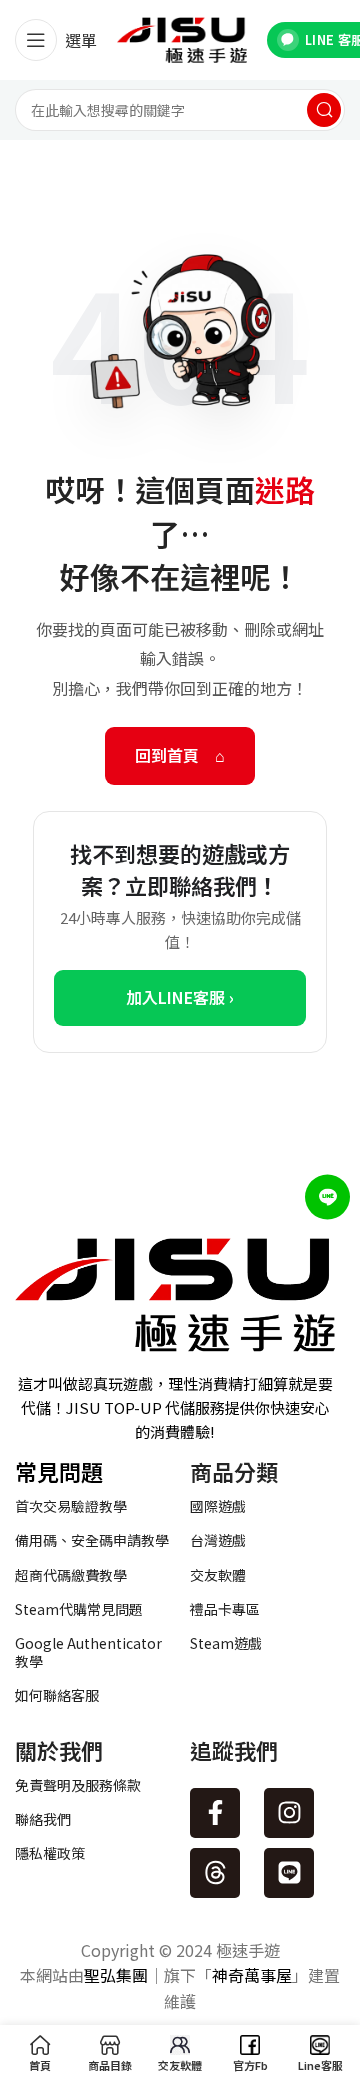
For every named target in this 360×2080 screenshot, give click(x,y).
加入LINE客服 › (180, 997)
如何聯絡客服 (57, 1695)
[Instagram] (289, 1813)
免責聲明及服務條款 (78, 1785)
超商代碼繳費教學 (71, 1575)
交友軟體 (218, 1575)
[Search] (324, 110)
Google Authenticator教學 (88, 1652)
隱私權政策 (50, 1853)
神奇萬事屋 (252, 1975)
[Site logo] (182, 37)
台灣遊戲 (218, 1540)
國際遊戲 (218, 1506)
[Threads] (215, 1873)
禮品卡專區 (225, 1609)
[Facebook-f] (215, 1813)
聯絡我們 (43, 1819)
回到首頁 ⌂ (180, 755)
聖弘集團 (116, 1975)
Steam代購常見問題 (79, 1609)
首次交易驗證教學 (71, 1506)
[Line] (289, 1873)
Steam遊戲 (226, 1643)
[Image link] (175, 1291)
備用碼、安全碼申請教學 (92, 1540)
